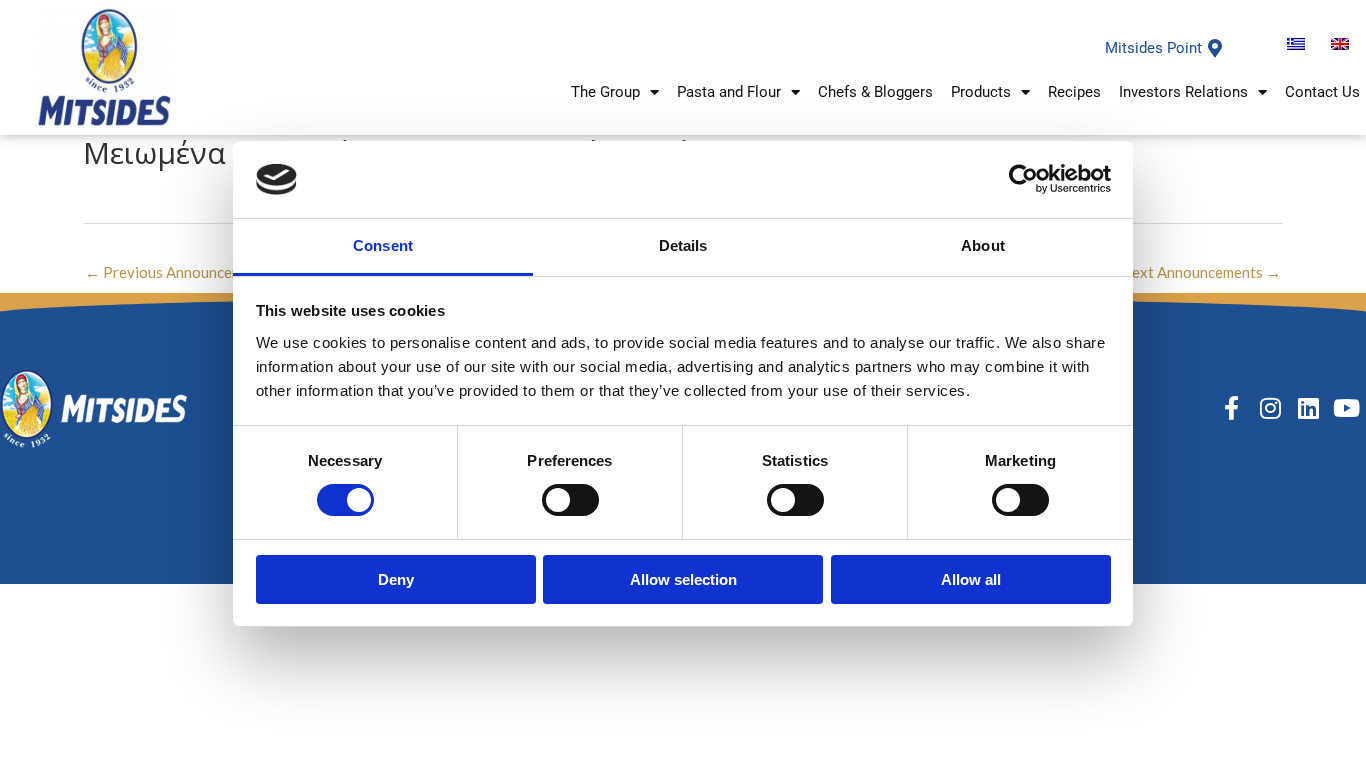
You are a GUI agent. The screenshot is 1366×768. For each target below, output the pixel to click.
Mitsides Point (1153, 48)
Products (981, 92)
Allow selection (683, 579)
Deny (396, 579)
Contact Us (1322, 92)
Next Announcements (1201, 272)
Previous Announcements (178, 272)
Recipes (1074, 92)
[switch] (570, 500)
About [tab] (983, 245)
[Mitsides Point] (1215, 48)
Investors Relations (1183, 92)
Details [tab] (683, 245)
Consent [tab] (383, 245)
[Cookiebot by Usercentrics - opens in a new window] (1023, 179)
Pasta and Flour (729, 92)
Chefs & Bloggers (875, 92)
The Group (605, 92)
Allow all (971, 579)
